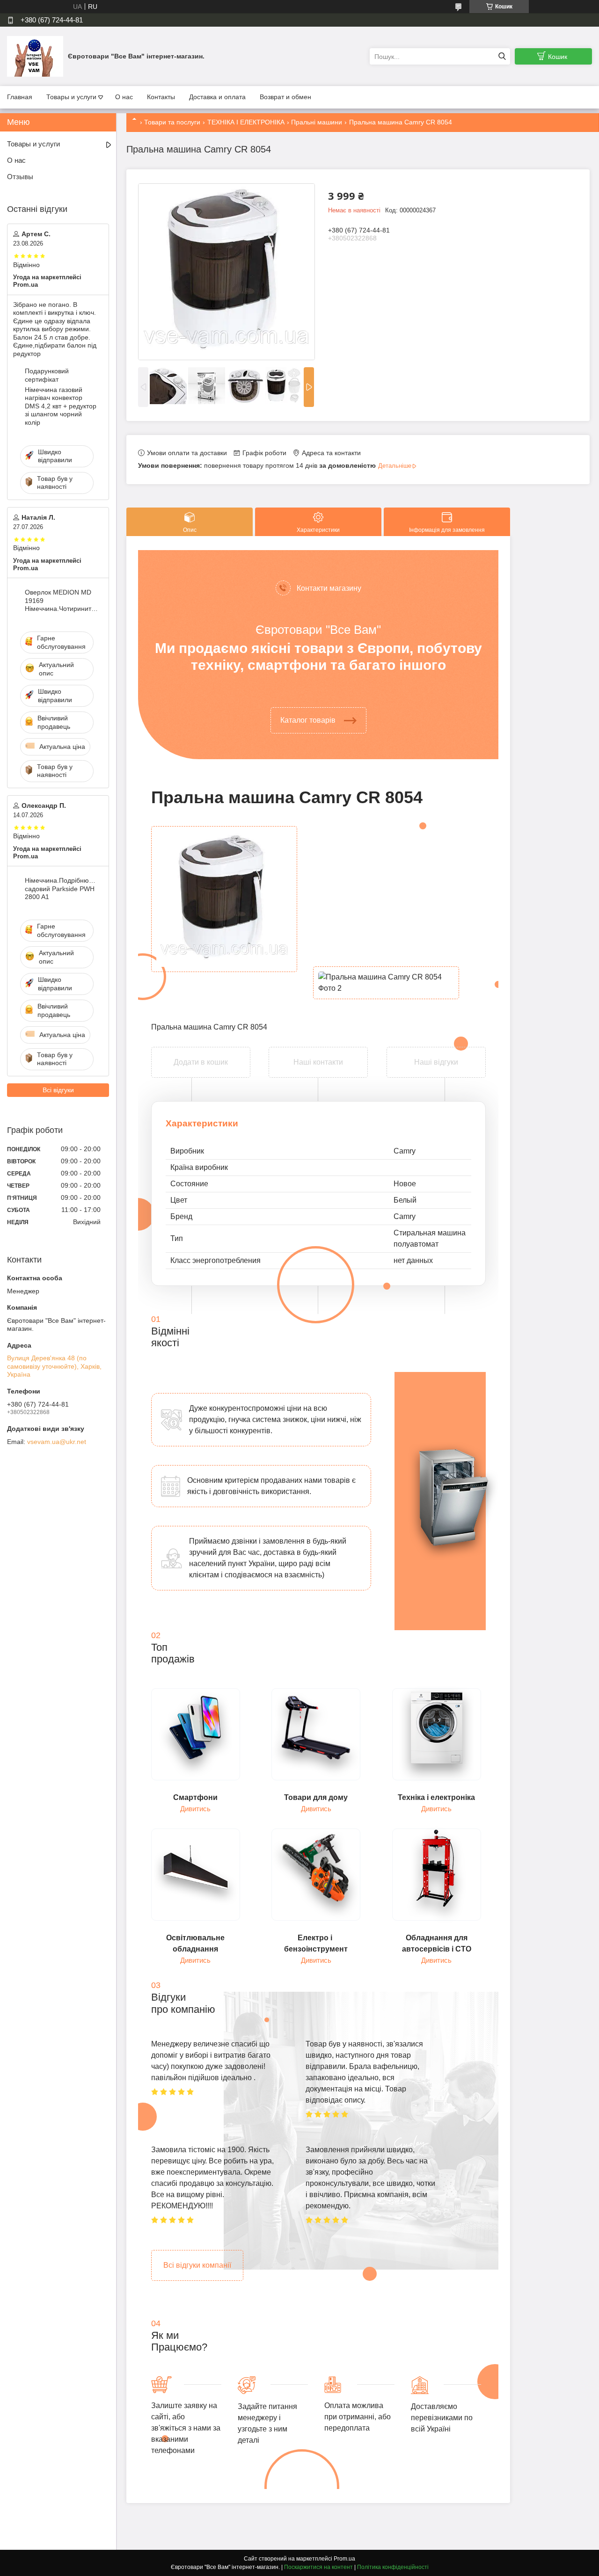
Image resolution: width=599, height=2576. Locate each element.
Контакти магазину (329, 588)
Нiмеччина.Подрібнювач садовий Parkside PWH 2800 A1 (62, 889)
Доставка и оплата (217, 97)
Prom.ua (344, 2559)
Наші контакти (318, 1062)
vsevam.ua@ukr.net (57, 1442)
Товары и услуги (71, 97)
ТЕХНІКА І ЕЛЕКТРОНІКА (246, 122)
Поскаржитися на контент (318, 2567)
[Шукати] (502, 56)
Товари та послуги (172, 122)
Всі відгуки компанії (197, 2265)
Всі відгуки (58, 1090)
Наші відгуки (436, 1062)
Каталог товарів (308, 720)
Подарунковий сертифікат (47, 375)
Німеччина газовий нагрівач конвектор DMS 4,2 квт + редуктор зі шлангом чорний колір (61, 406)
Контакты (161, 97)
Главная (20, 97)
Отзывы (20, 177)
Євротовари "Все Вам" (318, 630)
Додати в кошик (201, 1053)
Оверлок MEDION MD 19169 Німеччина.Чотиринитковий (62, 600)
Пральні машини (317, 122)
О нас (124, 97)
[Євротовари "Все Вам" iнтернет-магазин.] (35, 56)
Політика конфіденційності (393, 2567)
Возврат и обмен (285, 97)
